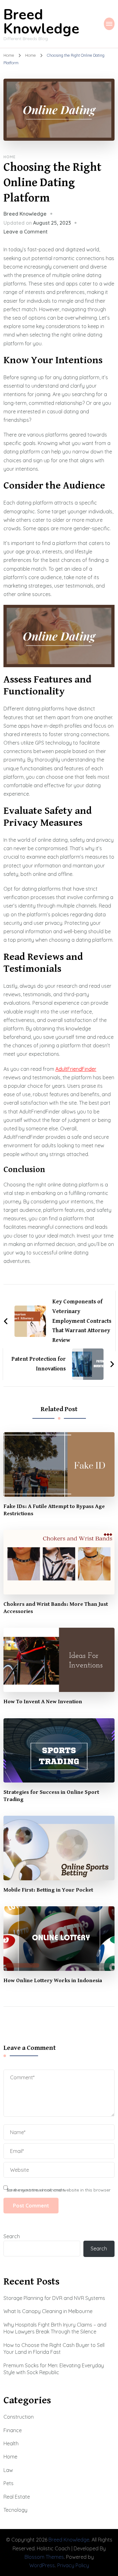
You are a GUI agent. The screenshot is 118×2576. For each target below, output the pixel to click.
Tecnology (15, 2510)
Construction (19, 2417)
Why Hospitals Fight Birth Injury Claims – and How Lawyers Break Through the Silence (55, 2328)
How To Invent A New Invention (43, 1702)
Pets (8, 2483)
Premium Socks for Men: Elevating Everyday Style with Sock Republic (54, 2369)
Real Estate (17, 2497)
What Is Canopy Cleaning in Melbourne (48, 2311)
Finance (13, 2430)
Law (8, 2470)
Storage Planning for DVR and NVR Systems (54, 2298)
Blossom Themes (44, 2557)
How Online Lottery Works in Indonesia (53, 1981)
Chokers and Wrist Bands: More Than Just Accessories (56, 1608)
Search (12, 2236)
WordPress (42, 2565)
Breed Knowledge (41, 22)
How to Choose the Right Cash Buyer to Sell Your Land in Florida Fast (54, 2348)
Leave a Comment (25, 232)
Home (10, 157)
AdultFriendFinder (76, 1069)
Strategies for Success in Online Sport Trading (51, 1796)
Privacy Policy (73, 2565)
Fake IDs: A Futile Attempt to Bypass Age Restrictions (54, 1510)
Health (11, 2443)
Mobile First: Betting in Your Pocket (48, 1890)
